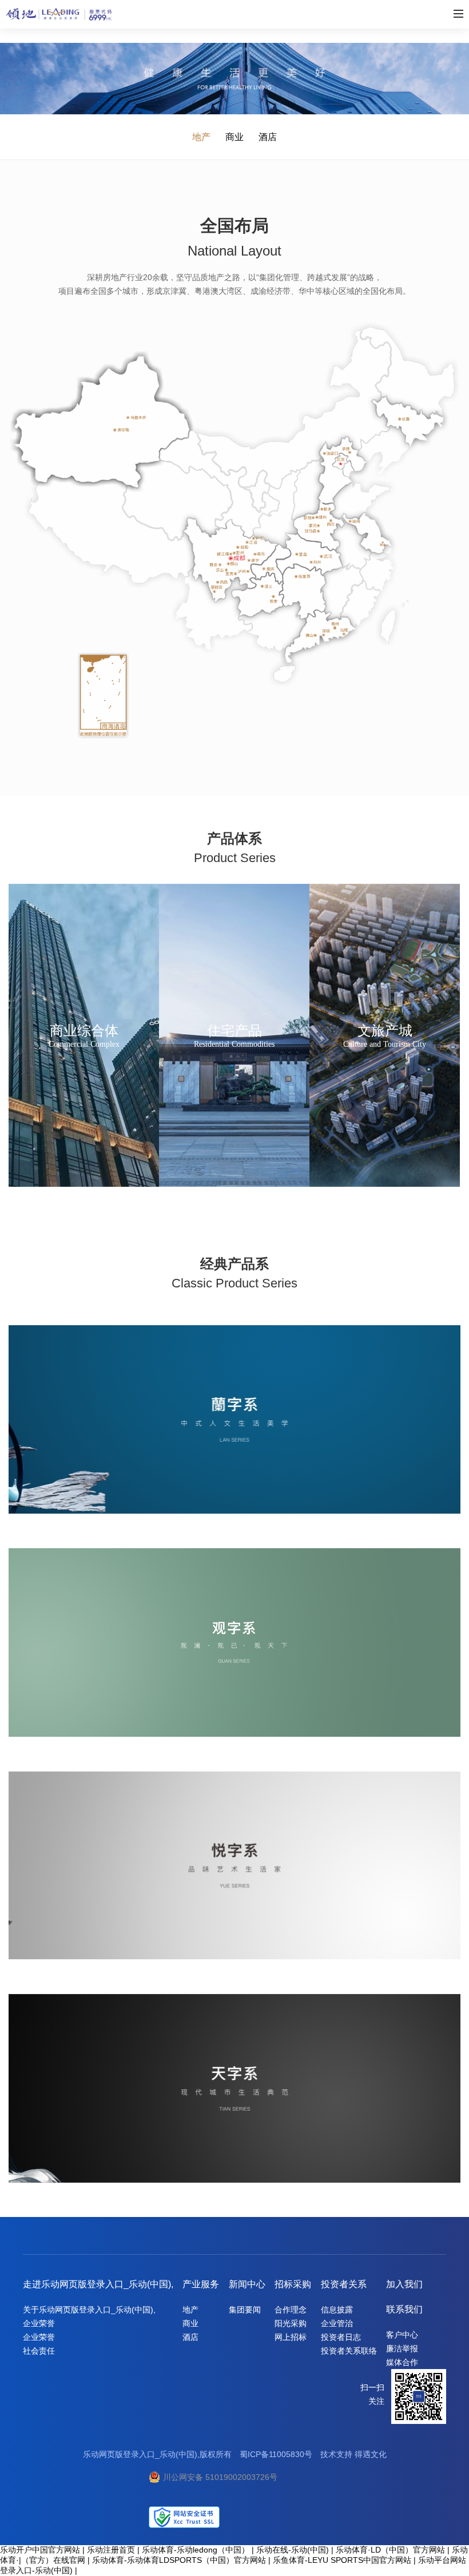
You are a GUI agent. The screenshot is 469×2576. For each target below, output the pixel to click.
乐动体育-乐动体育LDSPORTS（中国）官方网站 (179, 2560)
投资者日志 (341, 2337)
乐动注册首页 (111, 2550)
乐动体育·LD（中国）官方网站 (390, 2550)
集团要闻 (245, 2310)
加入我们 (404, 2284)
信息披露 (337, 2310)
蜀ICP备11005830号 (276, 2454)
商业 (234, 137)
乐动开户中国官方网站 (40, 2550)
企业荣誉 (39, 2323)
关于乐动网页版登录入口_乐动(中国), (89, 2310)
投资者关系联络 (349, 2351)
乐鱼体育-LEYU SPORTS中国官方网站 (342, 2560)
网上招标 (291, 2337)
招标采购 (293, 2284)
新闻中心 (247, 2284)
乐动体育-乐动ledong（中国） (196, 2550)
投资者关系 (344, 2284)
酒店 (268, 137)
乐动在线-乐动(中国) (293, 2550)
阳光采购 (291, 2323)
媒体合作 (402, 2362)
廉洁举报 (402, 2348)
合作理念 (291, 2310)
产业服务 (201, 2284)
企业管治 (337, 2323)
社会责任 (39, 2351)
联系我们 (404, 2309)
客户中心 (402, 2335)
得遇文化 (371, 2454)
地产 (201, 137)
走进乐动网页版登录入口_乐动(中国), (98, 2284)
